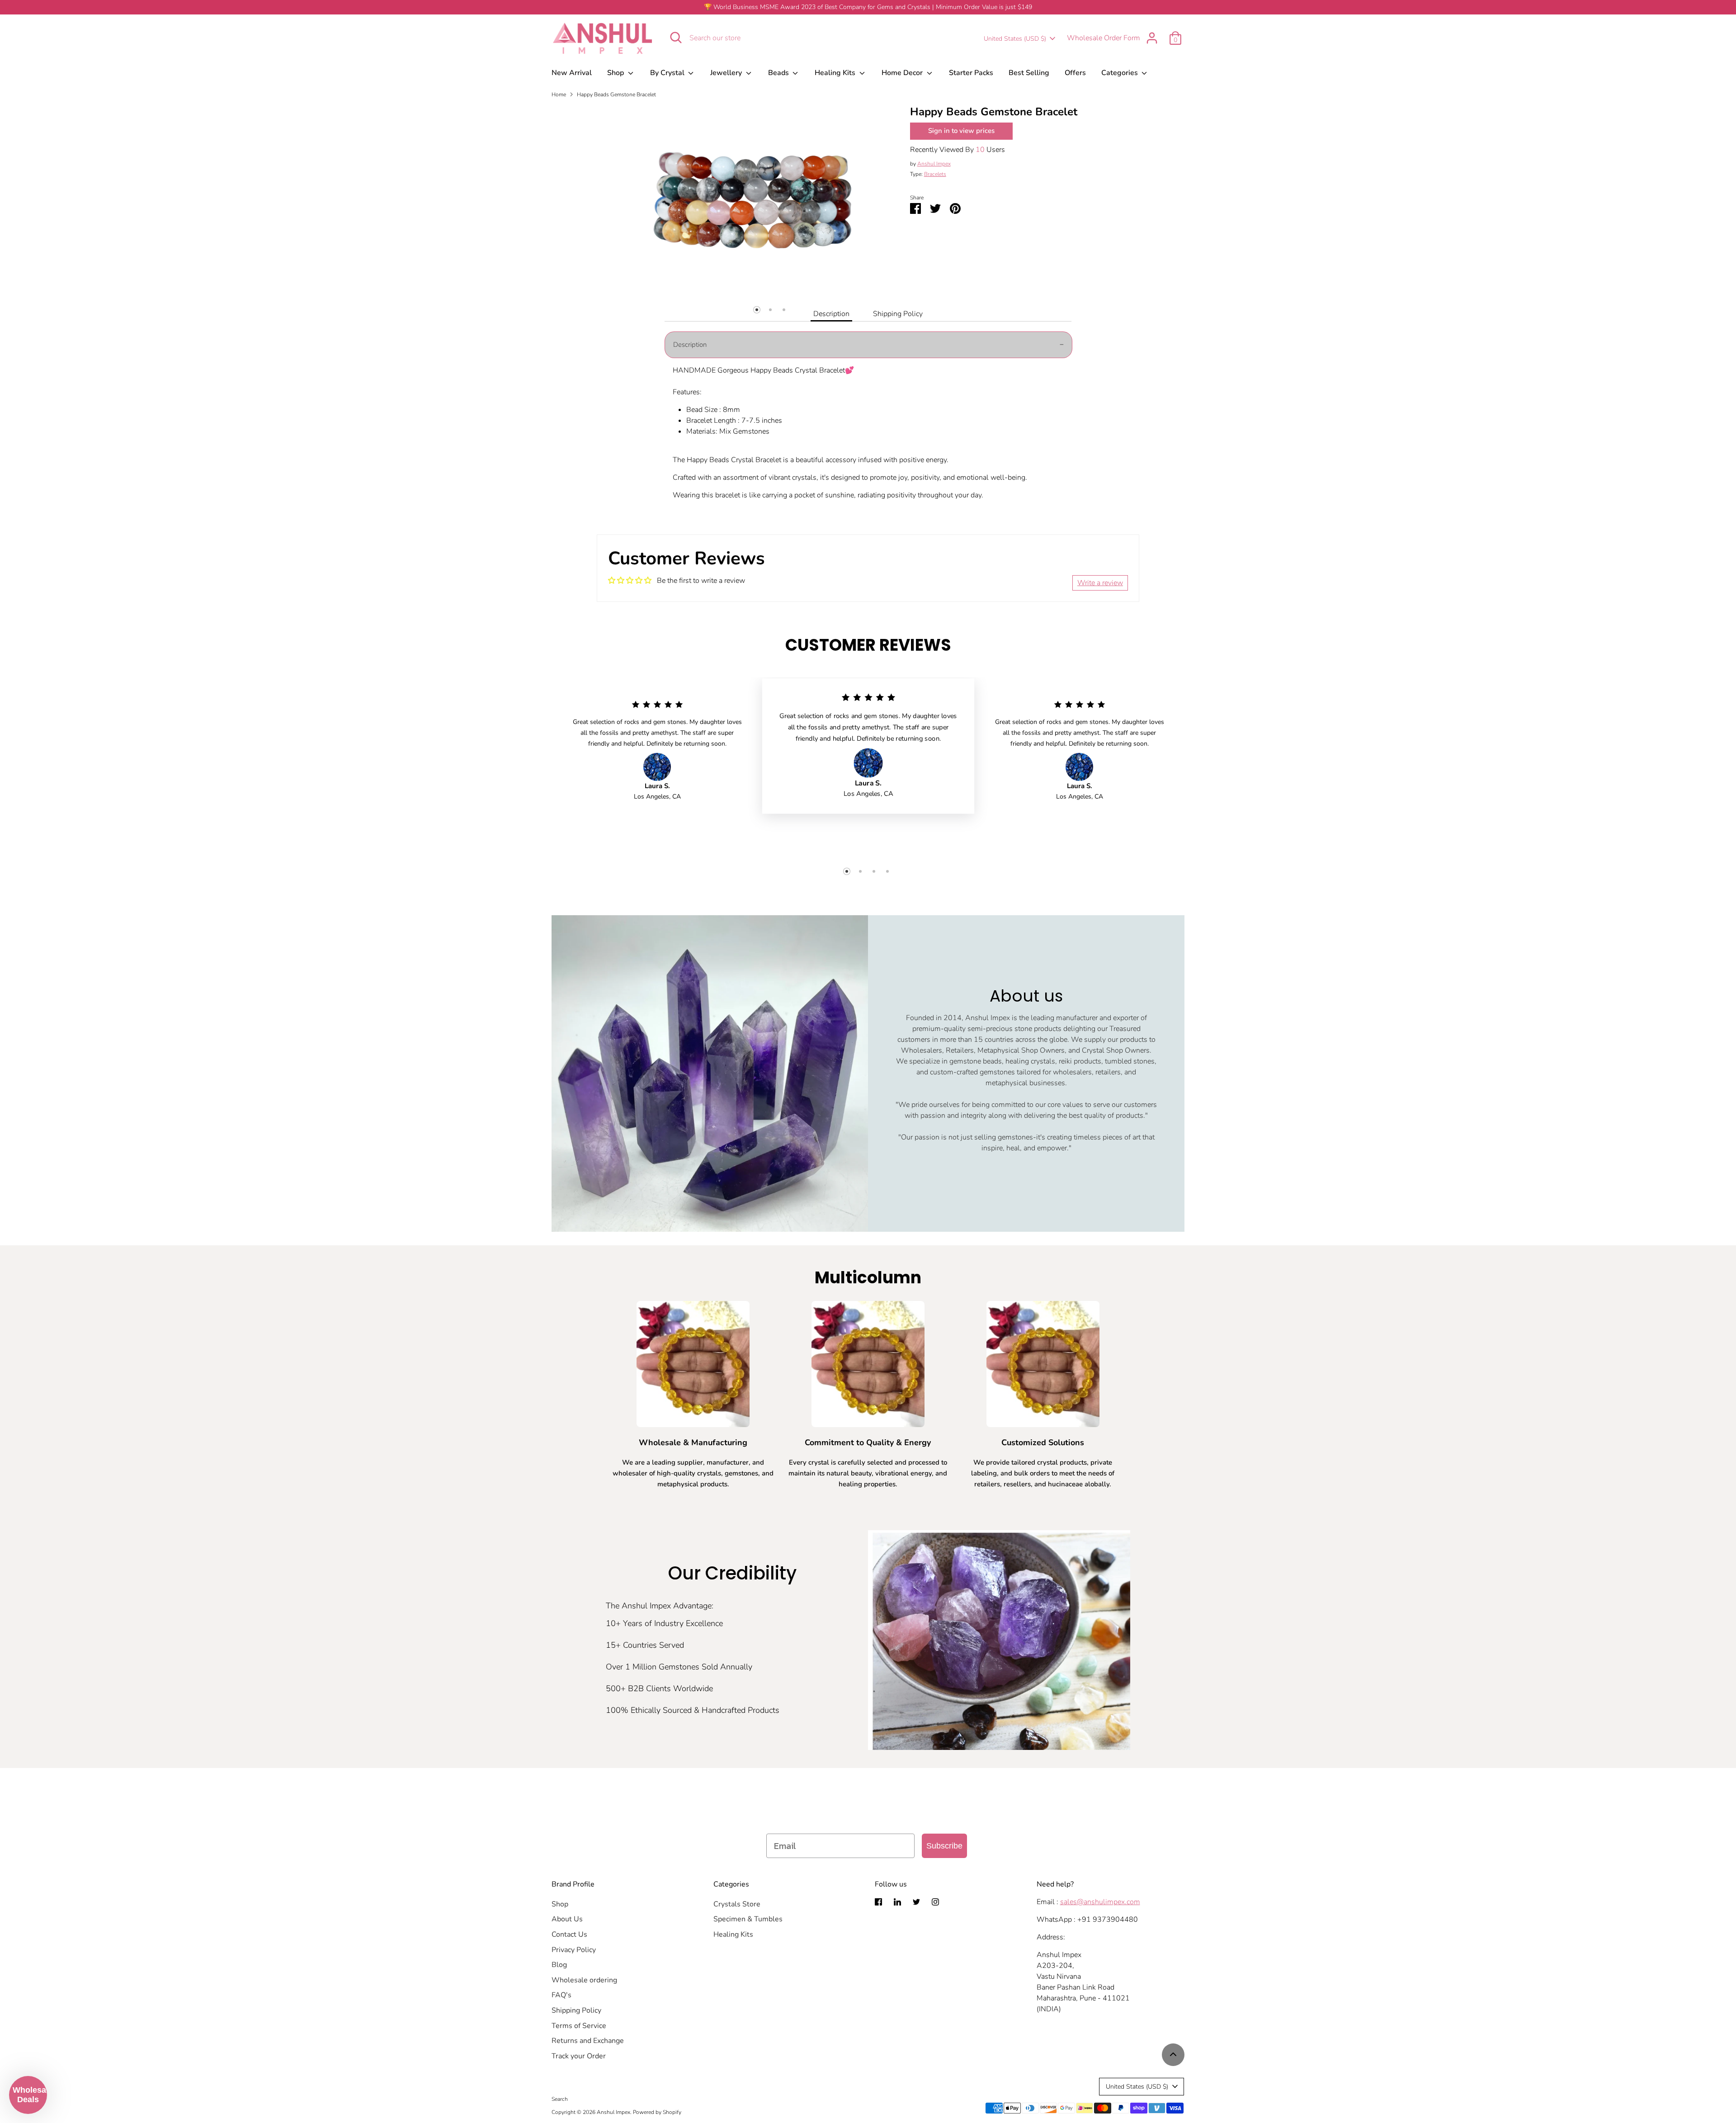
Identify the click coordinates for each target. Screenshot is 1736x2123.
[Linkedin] (897, 1902)
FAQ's (561, 1995)
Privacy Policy (574, 1950)
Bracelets (935, 174)
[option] (758, 192)
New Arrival (572, 73)
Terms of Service (579, 2026)
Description (831, 314)
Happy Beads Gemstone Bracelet (616, 95)
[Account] (1152, 38)
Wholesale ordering (584, 1980)
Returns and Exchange (588, 2041)
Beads (779, 73)
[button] (28, 2095)
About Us (567, 1919)
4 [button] (887, 871)
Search (560, 2099)
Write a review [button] (1100, 583)
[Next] (885, 295)
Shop (616, 73)
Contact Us (569, 1934)
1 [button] (757, 310)
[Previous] (630, 295)
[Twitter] (916, 1902)
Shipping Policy (898, 314)
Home (559, 95)
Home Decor (903, 73)
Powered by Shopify (657, 2112)
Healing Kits (836, 73)
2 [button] (770, 310)
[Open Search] (676, 38)
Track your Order (579, 2056)
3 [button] (784, 310)
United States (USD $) (1015, 39)
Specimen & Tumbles (748, 1919)
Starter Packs (971, 73)
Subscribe (944, 1846)
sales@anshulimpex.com (1100, 1902)
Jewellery (727, 73)
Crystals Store (737, 1904)
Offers (1075, 73)
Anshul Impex (934, 164)
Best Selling (1029, 73)
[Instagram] (935, 1902)
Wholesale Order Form (1104, 38)
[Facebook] (878, 1902)
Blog (559, 1965)
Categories (1120, 73)
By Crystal (668, 73)
